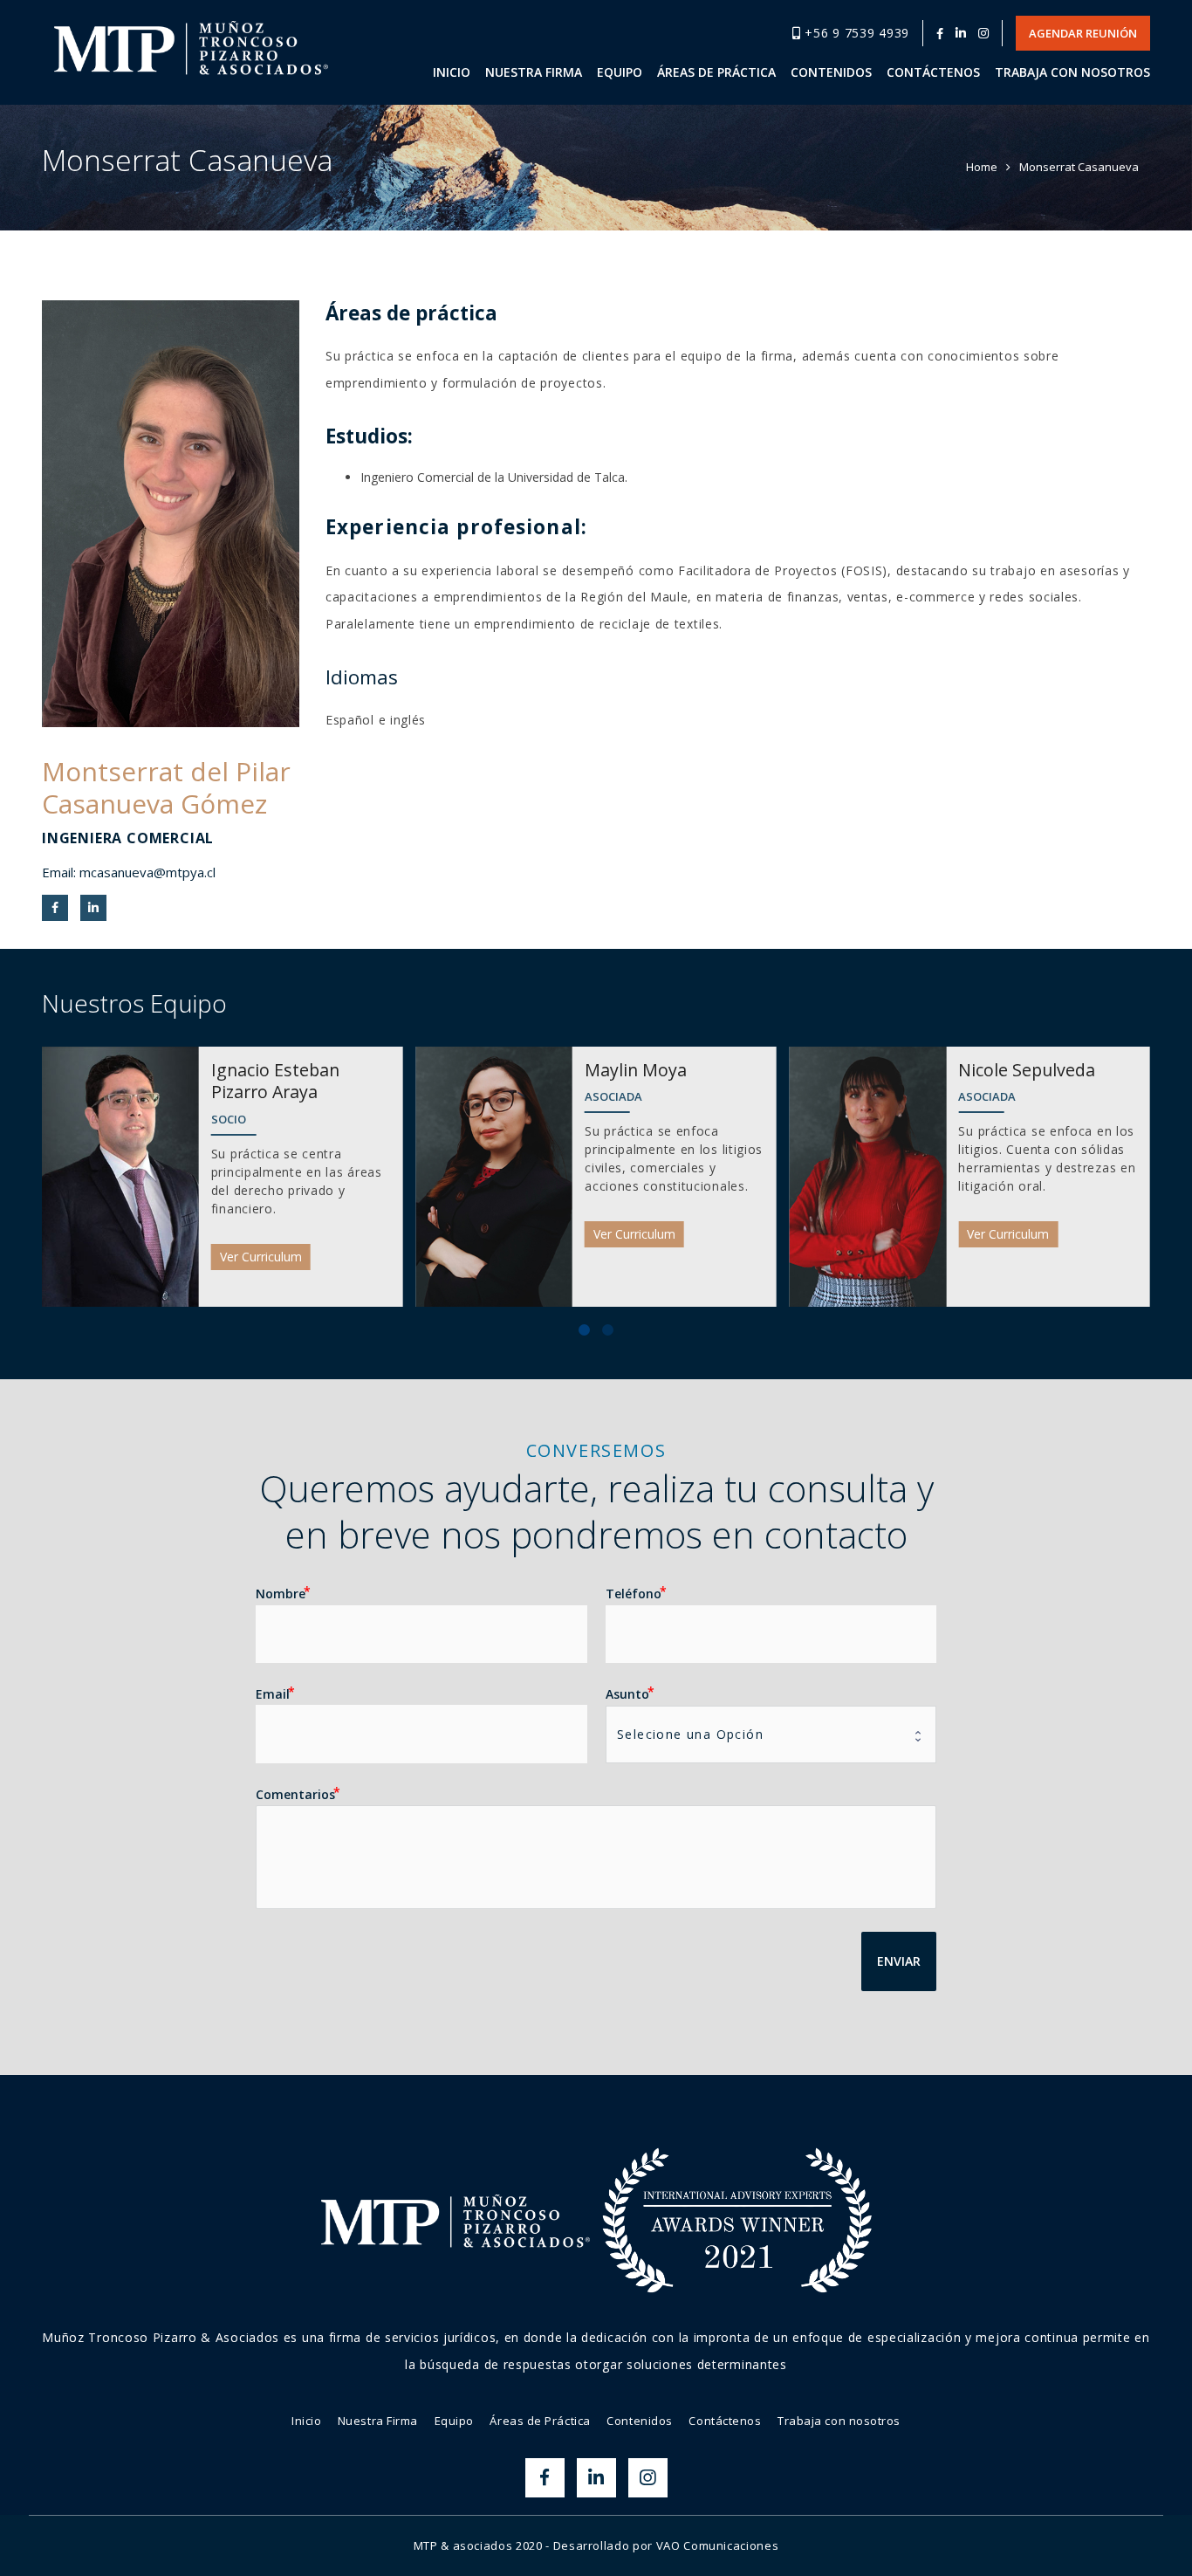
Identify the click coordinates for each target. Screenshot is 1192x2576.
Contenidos (640, 2421)
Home (982, 167)
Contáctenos (725, 2421)
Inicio (306, 2421)
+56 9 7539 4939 (855, 33)
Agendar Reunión (1083, 33)
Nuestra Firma (378, 2421)
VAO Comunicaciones (718, 2545)
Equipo (454, 2421)
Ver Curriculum (261, 1257)
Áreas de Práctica (540, 2421)
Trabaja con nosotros (839, 2421)
